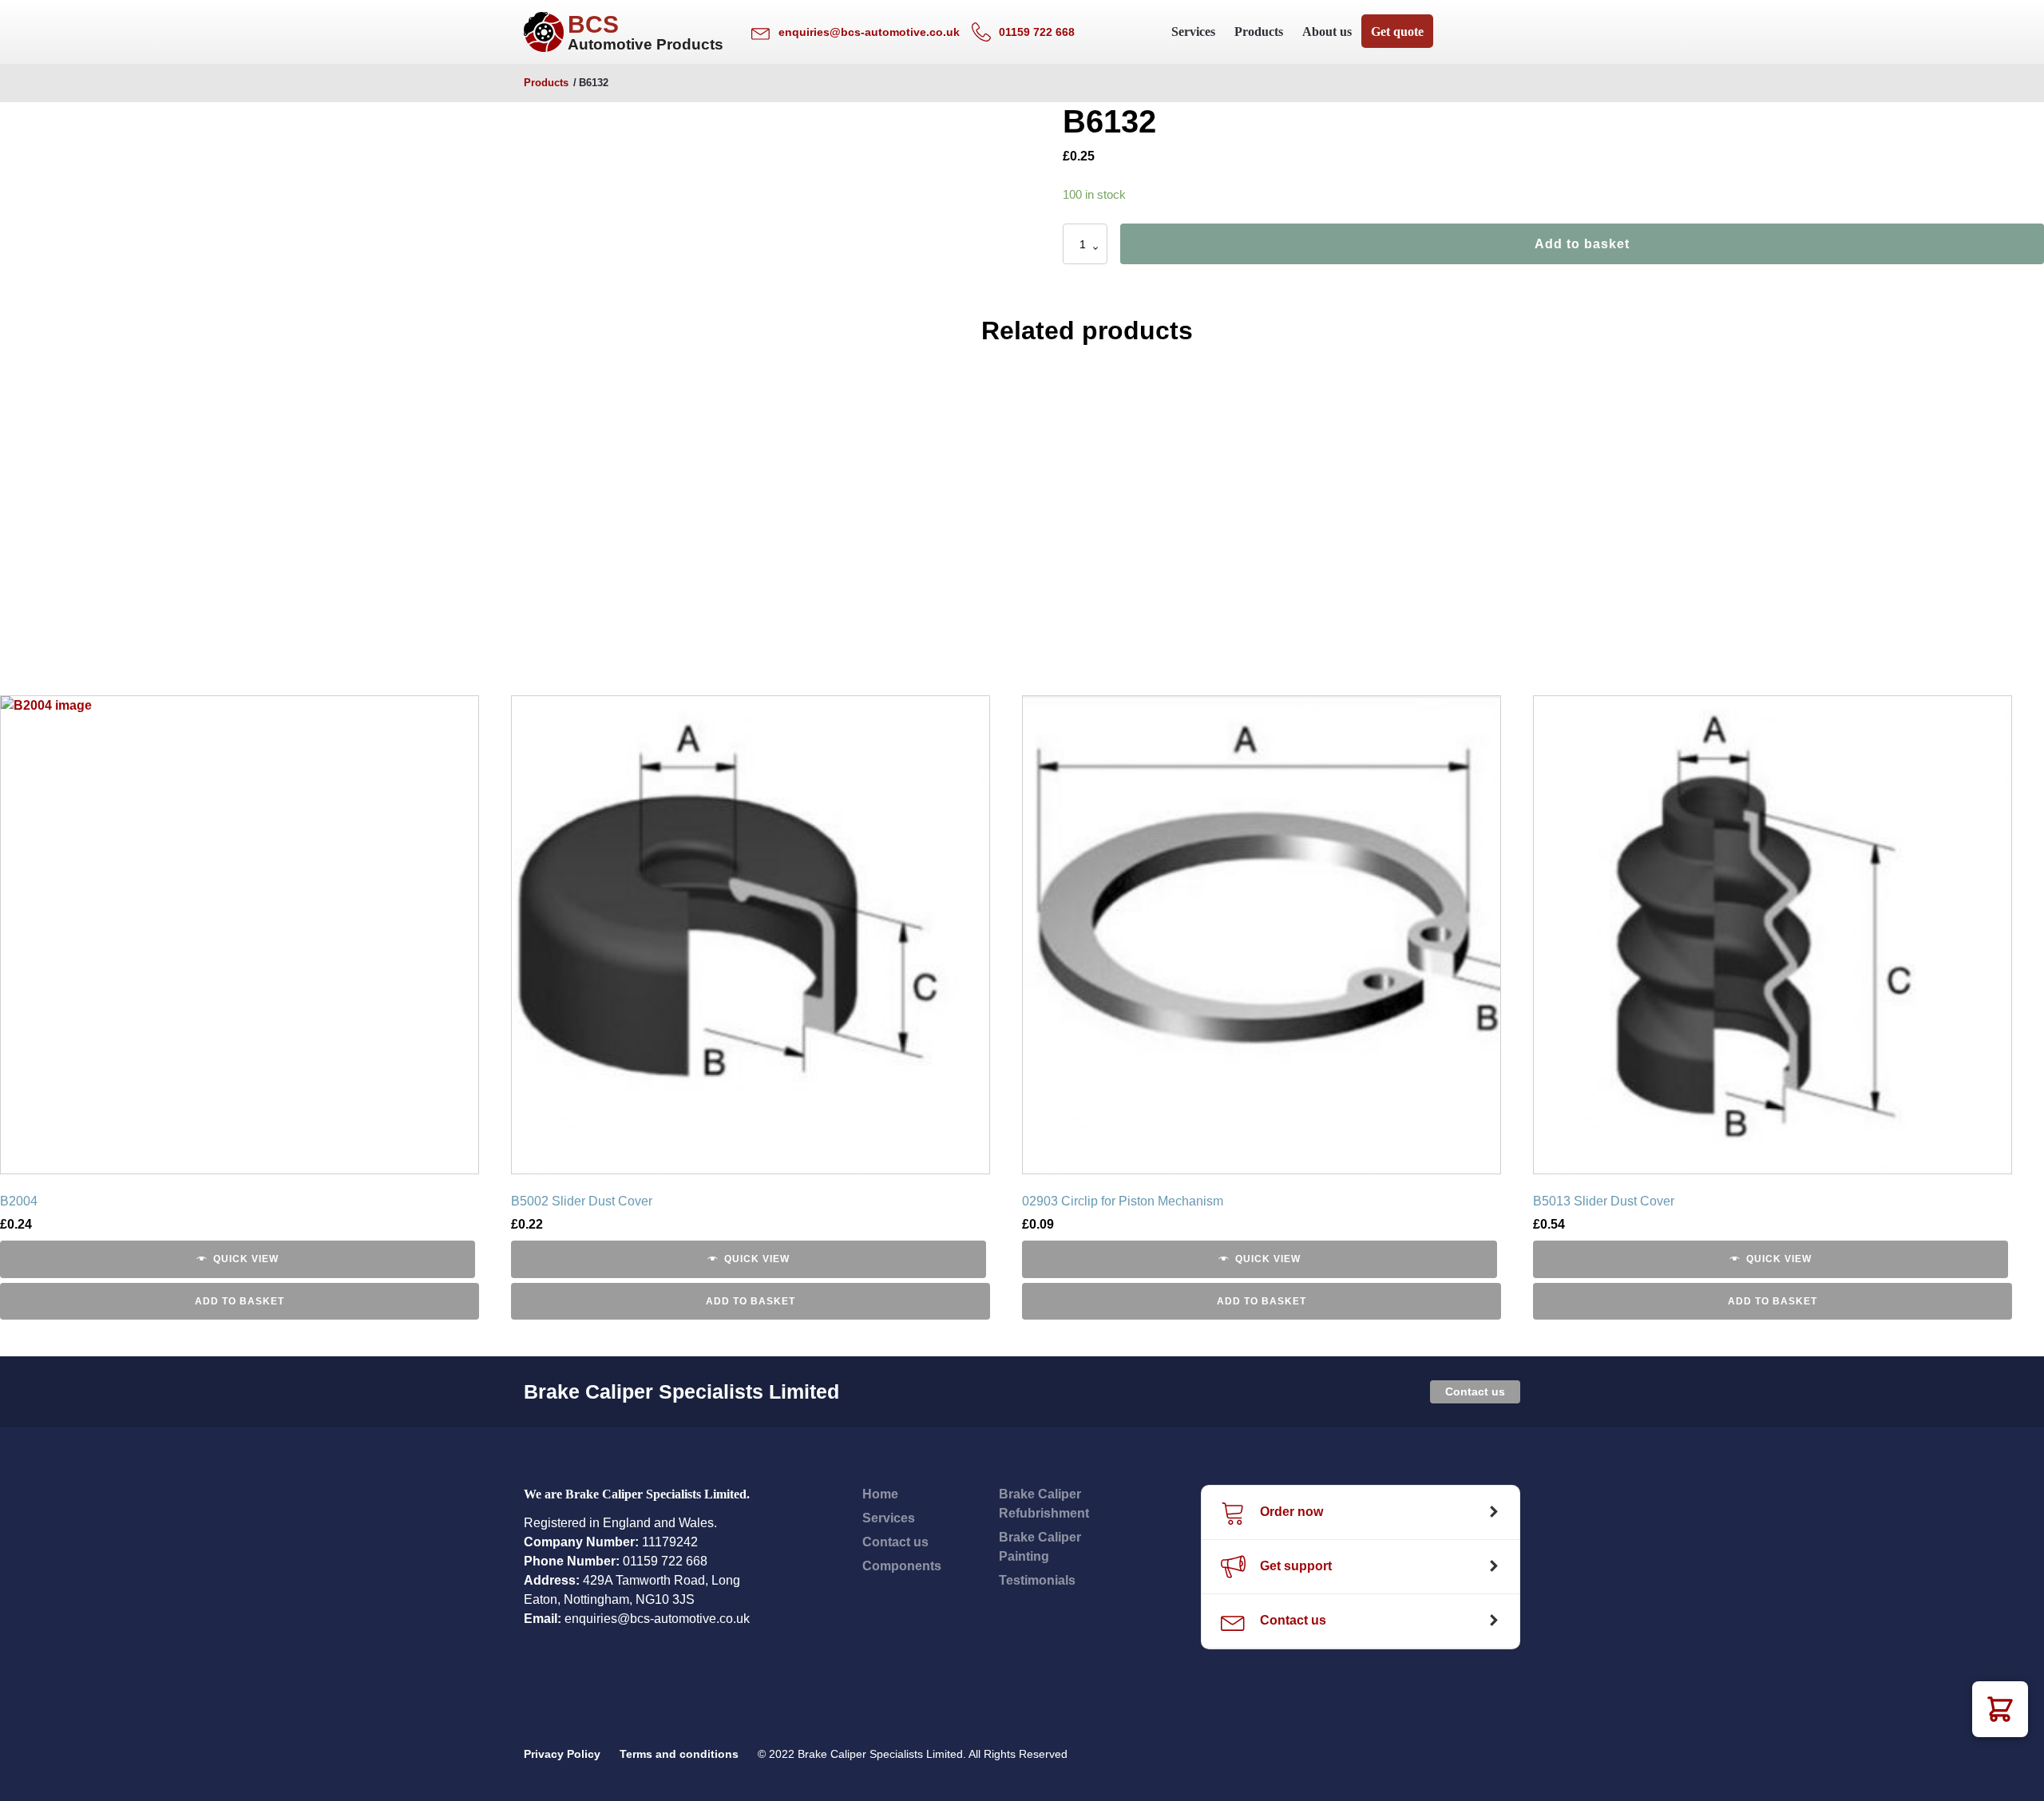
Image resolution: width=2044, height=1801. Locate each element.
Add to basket (1582, 244)
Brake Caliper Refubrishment (1044, 1504)
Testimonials (1037, 1580)
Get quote (1397, 32)
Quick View (246, 1259)
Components (902, 1566)
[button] (2000, 1709)
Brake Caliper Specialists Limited (681, 1391)
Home (880, 1494)
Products (1259, 32)
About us (1327, 32)
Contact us (1475, 1391)
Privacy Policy (562, 1754)
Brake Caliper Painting (1040, 1547)
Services (1193, 32)
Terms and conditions (679, 1754)
